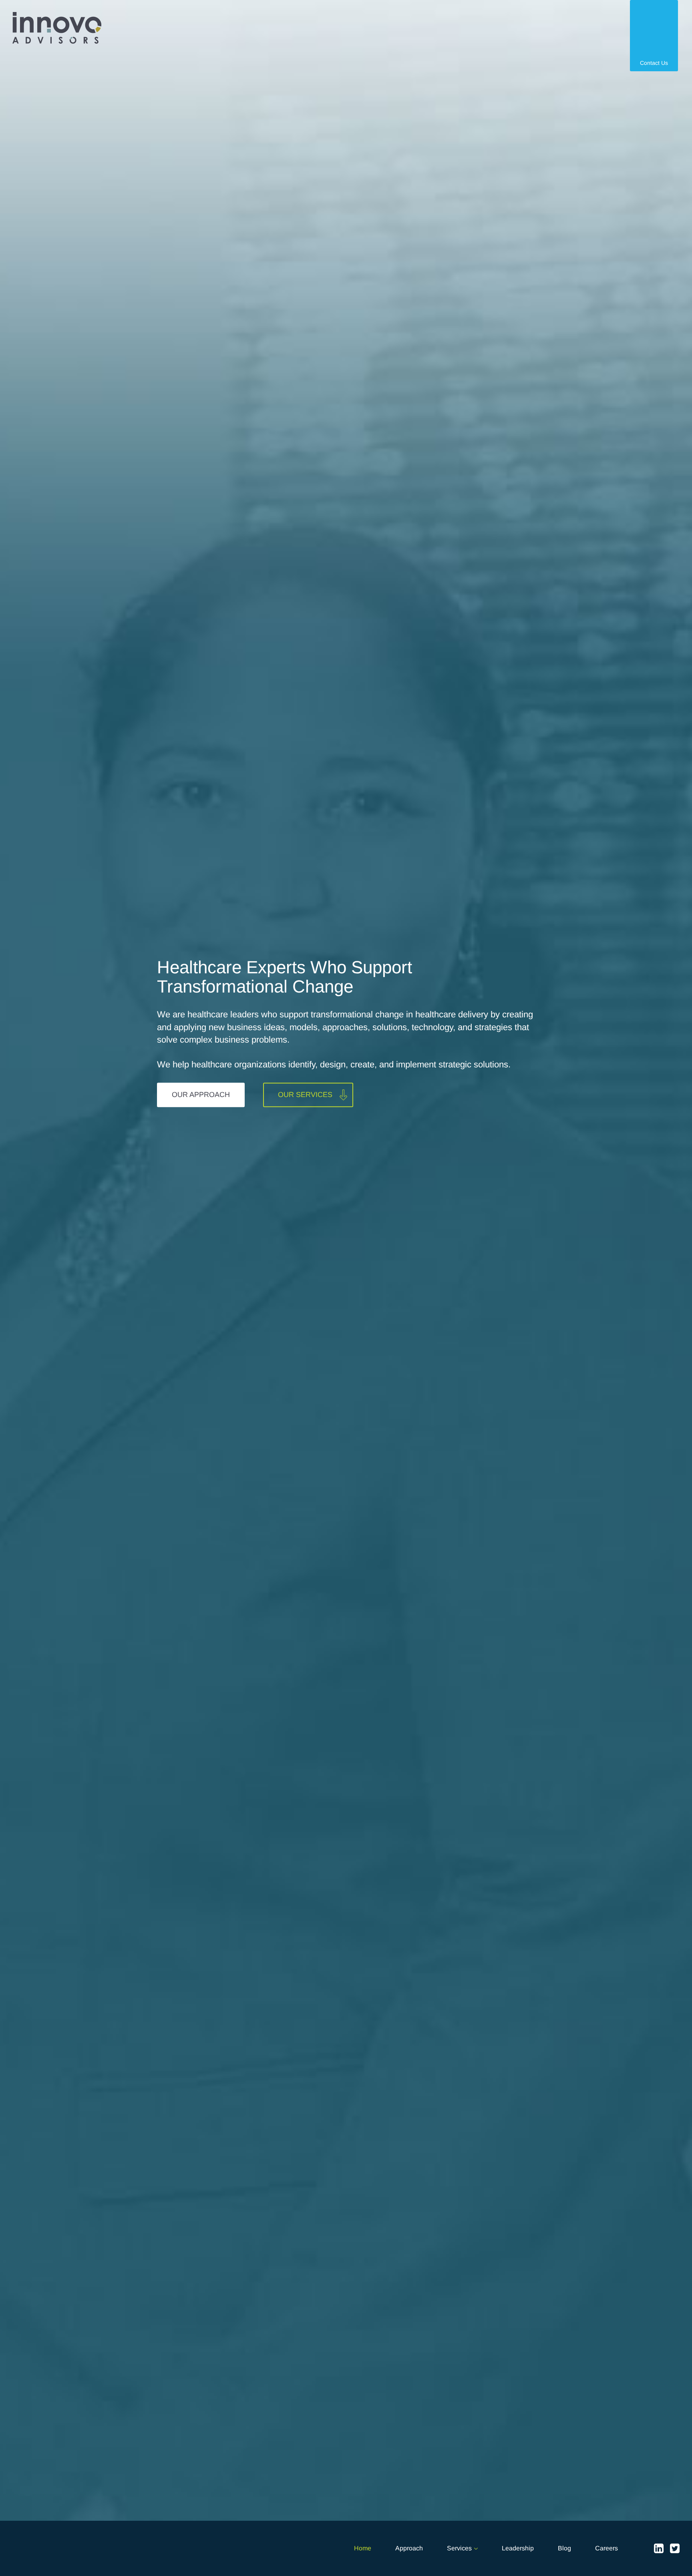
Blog (564, 2548)
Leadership (518, 2548)
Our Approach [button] (201, 1095)
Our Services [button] (305, 1095)
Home (363, 2548)
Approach (409, 2548)
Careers (607, 2548)
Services (460, 2548)
